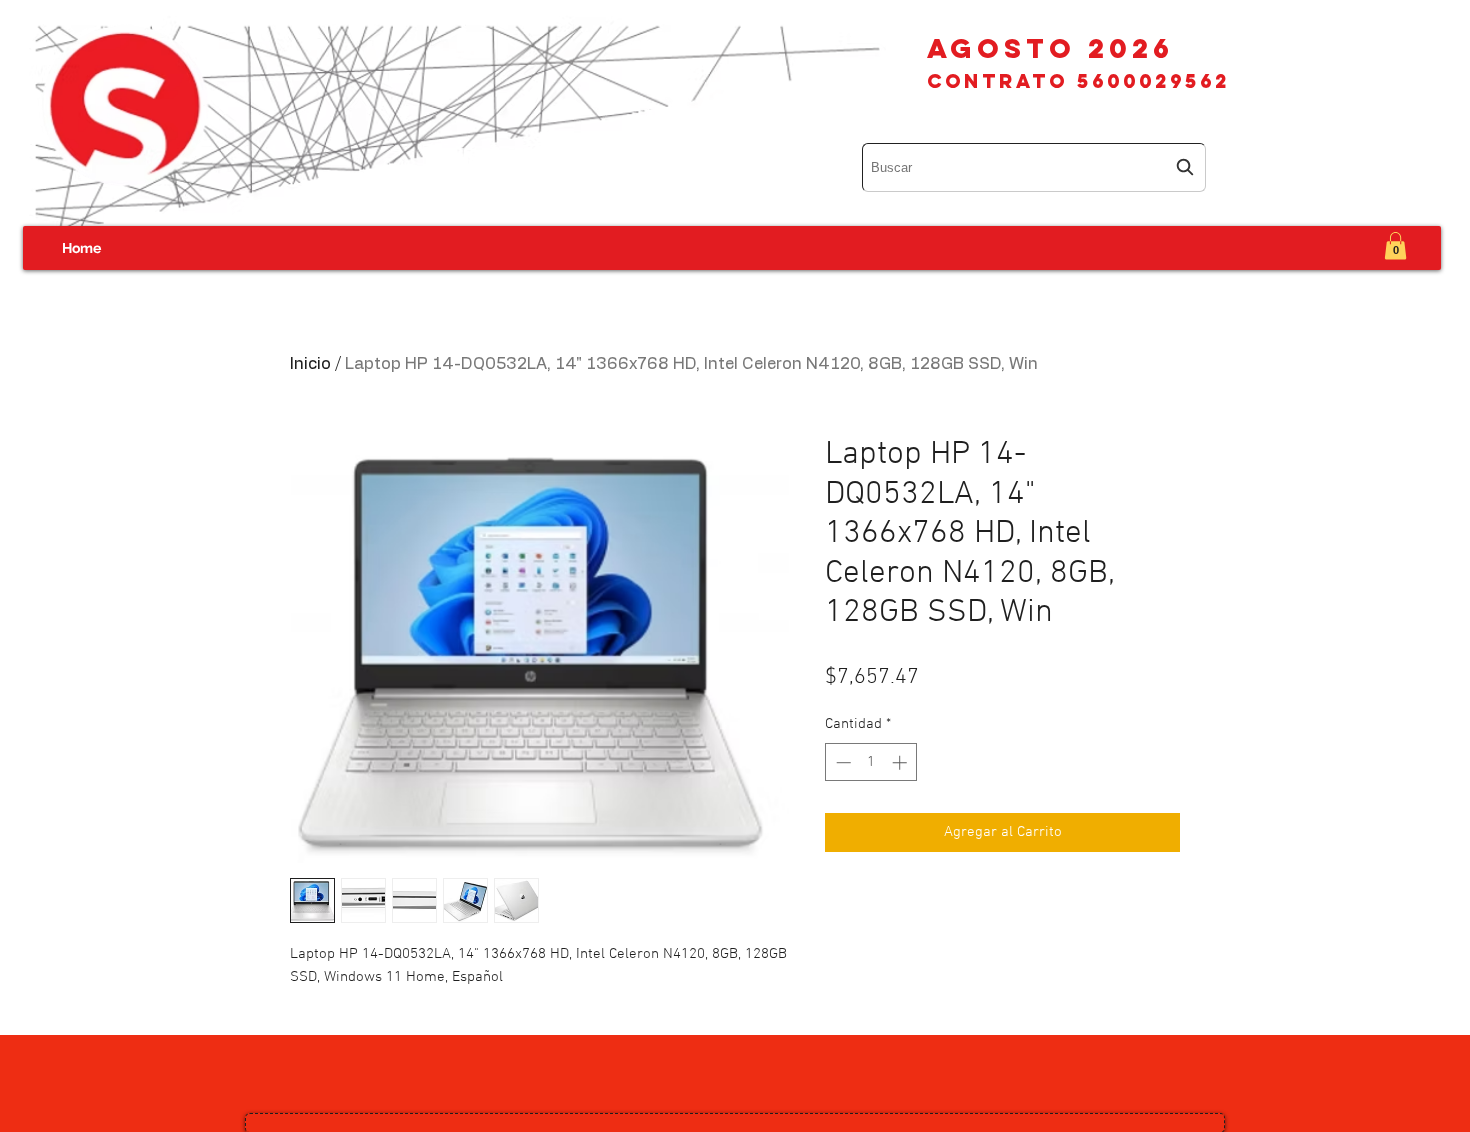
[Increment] (901, 762)
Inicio (310, 364)
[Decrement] (841, 762)
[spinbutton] (871, 762)
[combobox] (1034, 167)
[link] (1395, 245)
